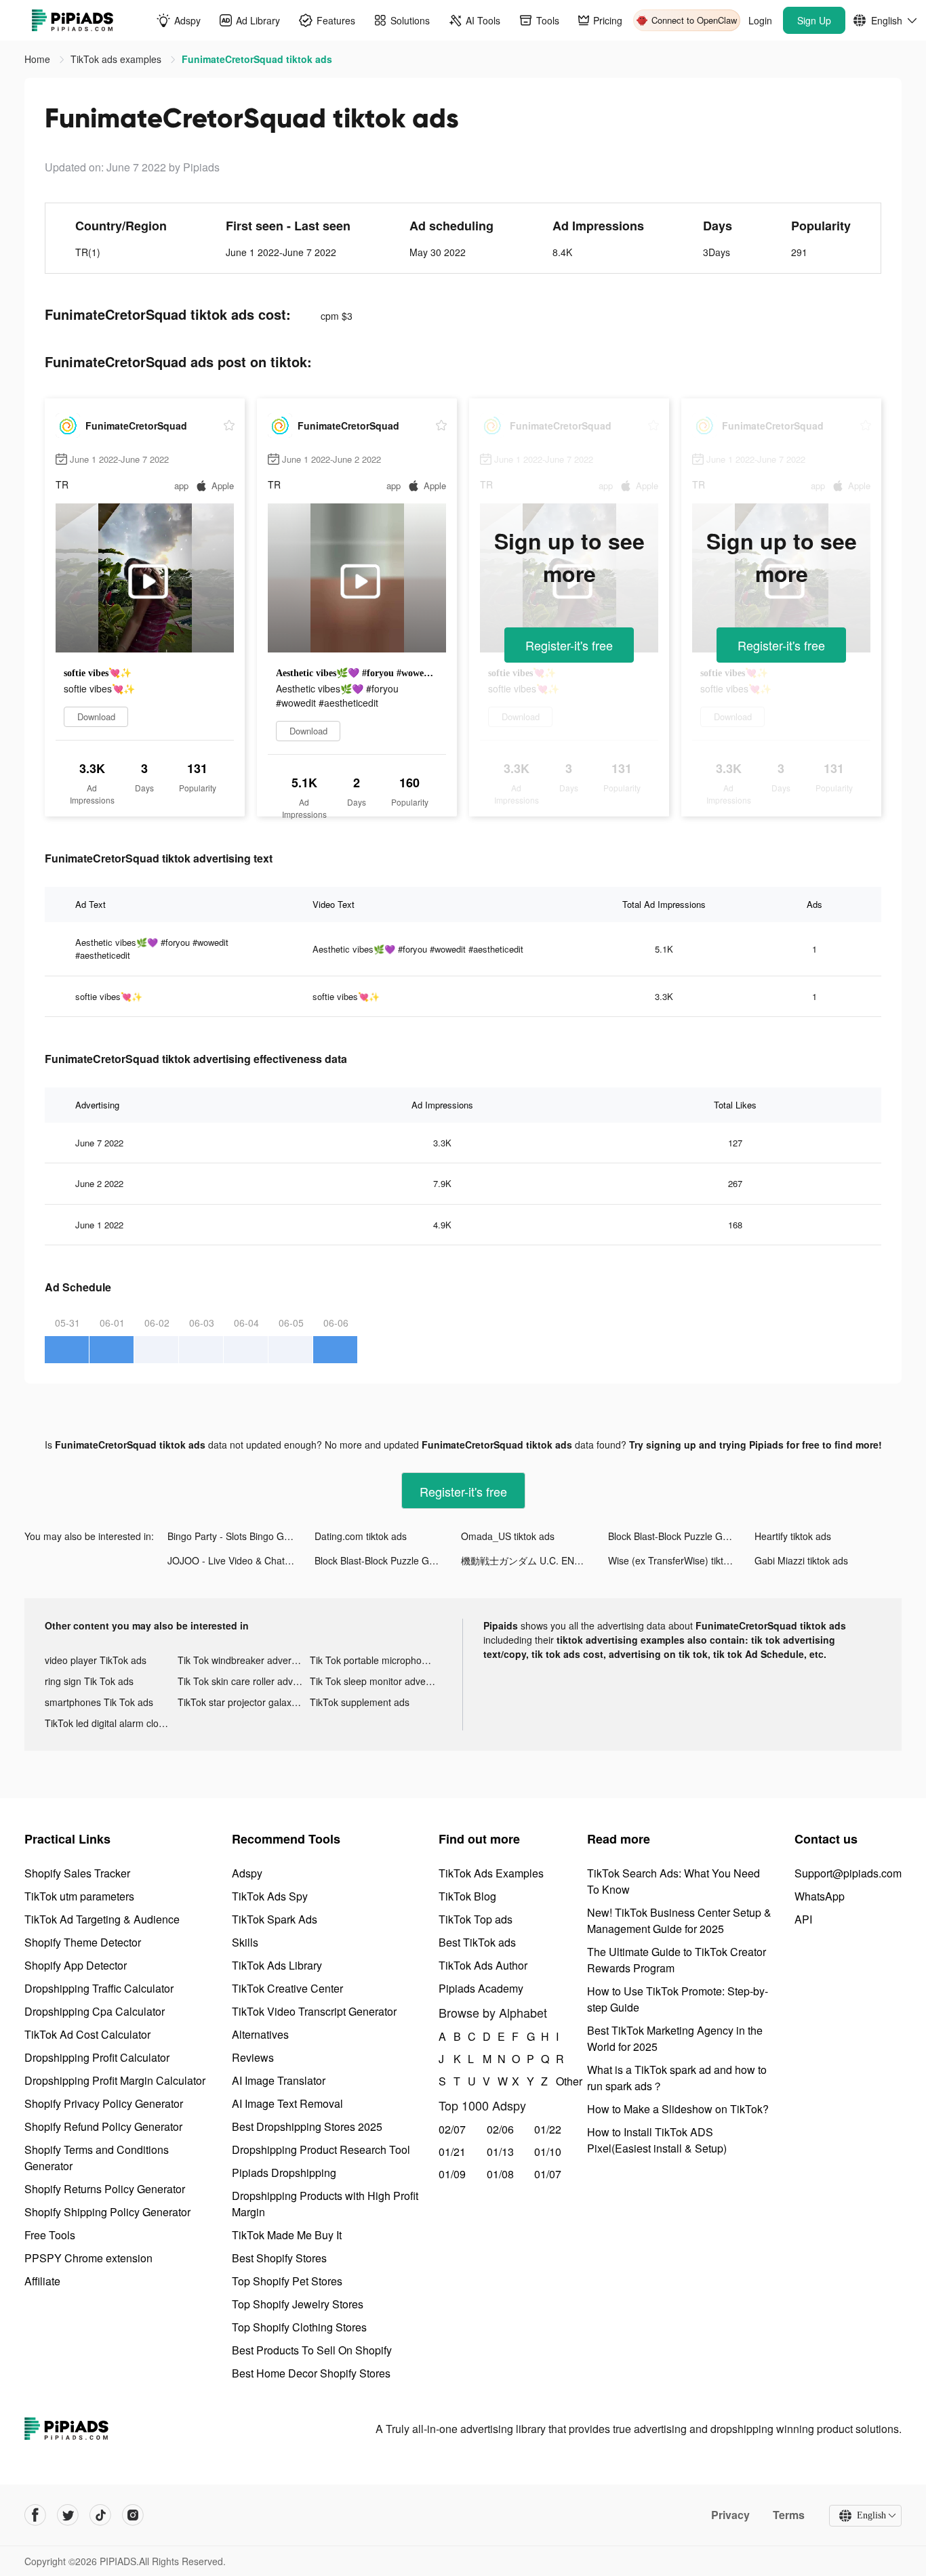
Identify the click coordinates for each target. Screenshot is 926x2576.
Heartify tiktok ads (793, 1536)
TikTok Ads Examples (491, 1873)
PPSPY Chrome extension (88, 2258)
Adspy (247, 1873)
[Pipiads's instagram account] (133, 2515)
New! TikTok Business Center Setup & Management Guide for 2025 (679, 1920)
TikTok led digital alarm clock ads (111, 1723)
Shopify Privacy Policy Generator (104, 2103)
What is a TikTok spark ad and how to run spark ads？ (677, 2078)
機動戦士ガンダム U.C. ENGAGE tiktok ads (535, 1560)
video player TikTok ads (96, 1660)
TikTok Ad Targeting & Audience (102, 1919)
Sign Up (814, 20)
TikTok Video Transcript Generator (314, 2011)
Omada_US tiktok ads (508, 1536)
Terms (789, 2515)
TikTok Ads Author (483, 1965)
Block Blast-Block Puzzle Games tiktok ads (682, 1536)
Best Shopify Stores (279, 2258)
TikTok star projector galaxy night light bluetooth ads (244, 1702)
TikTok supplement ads (360, 1702)
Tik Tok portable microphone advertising (376, 1660)
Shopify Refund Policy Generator (103, 2126)
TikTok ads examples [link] (117, 59)
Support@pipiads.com (848, 1873)
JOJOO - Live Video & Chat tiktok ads (241, 1560)
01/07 (548, 2174)
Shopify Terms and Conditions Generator (97, 2158)
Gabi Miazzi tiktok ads (801, 1560)
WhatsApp (820, 1896)
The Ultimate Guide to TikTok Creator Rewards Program (677, 1960)
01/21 (452, 2152)
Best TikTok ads (477, 1942)
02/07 (452, 2129)
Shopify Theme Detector (83, 1942)
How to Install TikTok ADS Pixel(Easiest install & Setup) (657, 2140)
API (803, 1919)
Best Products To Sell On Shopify (312, 2350)
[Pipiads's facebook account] (35, 2515)
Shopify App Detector (76, 1965)
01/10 (548, 2152)
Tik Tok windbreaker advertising (244, 1660)
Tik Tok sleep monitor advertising (376, 1681)
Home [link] (39, 59)
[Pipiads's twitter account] (68, 2515)
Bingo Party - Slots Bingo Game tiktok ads (241, 1536)
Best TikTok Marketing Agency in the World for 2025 (675, 2038)
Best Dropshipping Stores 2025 (307, 2126)
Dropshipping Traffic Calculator (99, 1988)
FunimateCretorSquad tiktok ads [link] (257, 59)
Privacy (730, 2515)
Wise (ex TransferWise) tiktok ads (680, 1560)
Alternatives (260, 2034)
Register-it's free (569, 645)
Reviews (253, 2057)
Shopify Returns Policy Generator (105, 2189)
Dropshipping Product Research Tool (321, 2149)
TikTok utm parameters (79, 1896)
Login (760, 20)
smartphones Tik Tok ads (99, 1702)
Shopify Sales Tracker (77, 1873)
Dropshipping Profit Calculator (97, 2057)
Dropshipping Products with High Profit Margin (325, 2204)
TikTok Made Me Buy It (287, 2235)
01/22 (548, 2129)
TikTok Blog (467, 1896)
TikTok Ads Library (277, 1965)
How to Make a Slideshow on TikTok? (678, 2109)
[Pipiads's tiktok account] (100, 2515)
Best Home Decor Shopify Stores (311, 2373)
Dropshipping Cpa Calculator (95, 2011)
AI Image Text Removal (287, 2103)
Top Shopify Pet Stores (287, 2281)
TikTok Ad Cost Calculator (87, 2034)
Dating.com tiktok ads (361, 1536)
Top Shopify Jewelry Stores (298, 2304)
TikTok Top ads (476, 1919)
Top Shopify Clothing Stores (299, 2327)
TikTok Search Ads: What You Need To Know (673, 1881)
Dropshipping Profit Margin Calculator (115, 2080)
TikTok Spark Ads (275, 1919)
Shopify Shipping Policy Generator (107, 2212)
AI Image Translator (279, 2080)
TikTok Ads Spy (270, 1896)
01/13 (500, 2152)
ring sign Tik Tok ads (89, 1681)
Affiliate (42, 2281)
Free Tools (50, 2235)
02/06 (500, 2129)
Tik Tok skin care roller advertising (244, 1681)
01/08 (500, 2174)
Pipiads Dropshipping (284, 2173)
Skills (245, 1942)
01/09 (452, 2174)
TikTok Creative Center (287, 1988)
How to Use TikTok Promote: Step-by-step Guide (678, 1999)
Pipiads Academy (481, 1988)
